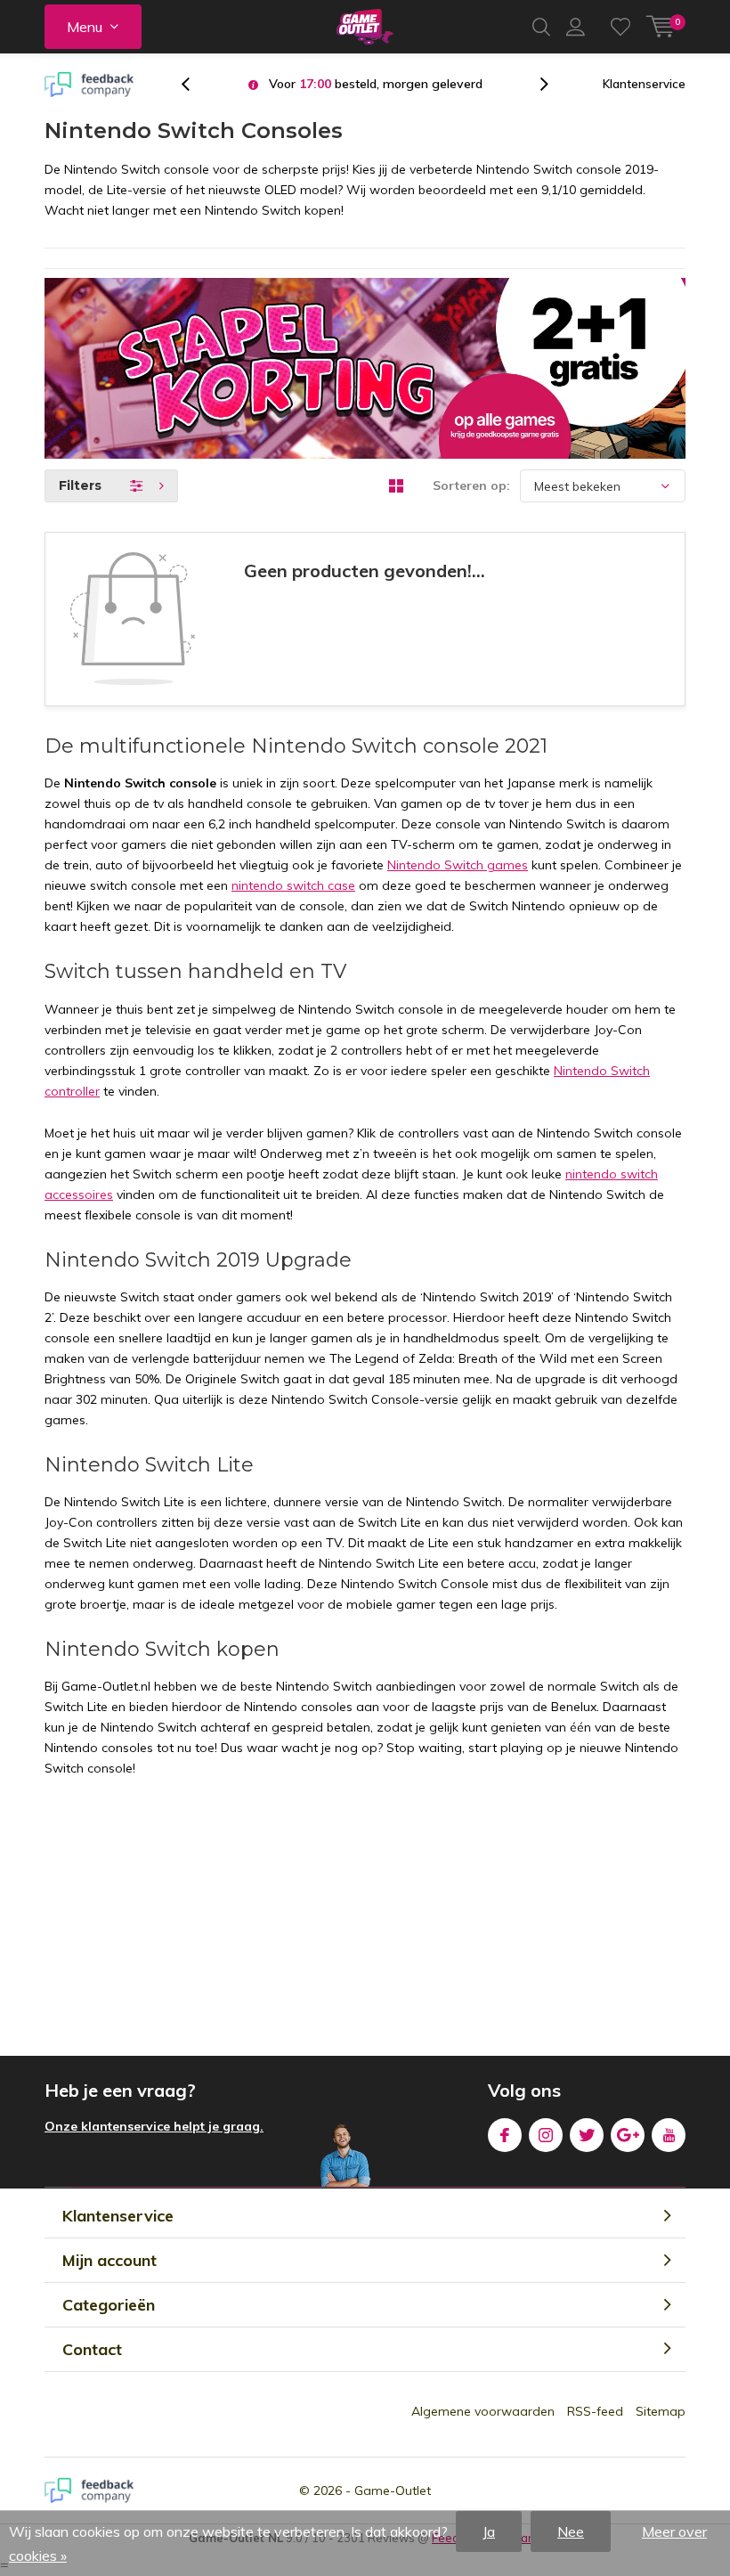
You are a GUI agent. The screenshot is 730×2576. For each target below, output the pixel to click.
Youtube (669, 2135)
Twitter (587, 2135)
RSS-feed (595, 2411)
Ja (489, 2531)
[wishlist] (620, 27)
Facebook (505, 2135)
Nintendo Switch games (458, 865)
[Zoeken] (541, 27)
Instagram (546, 2135)
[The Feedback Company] (89, 85)
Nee (571, 2531)
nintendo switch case (293, 885)
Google (628, 2135)
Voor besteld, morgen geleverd (376, 84)
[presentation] (195, 84)
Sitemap (661, 2411)
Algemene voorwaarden (483, 2411)
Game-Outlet (393, 2490)
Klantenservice (644, 84)
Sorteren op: (471, 485)
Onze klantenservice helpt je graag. (154, 2126)
